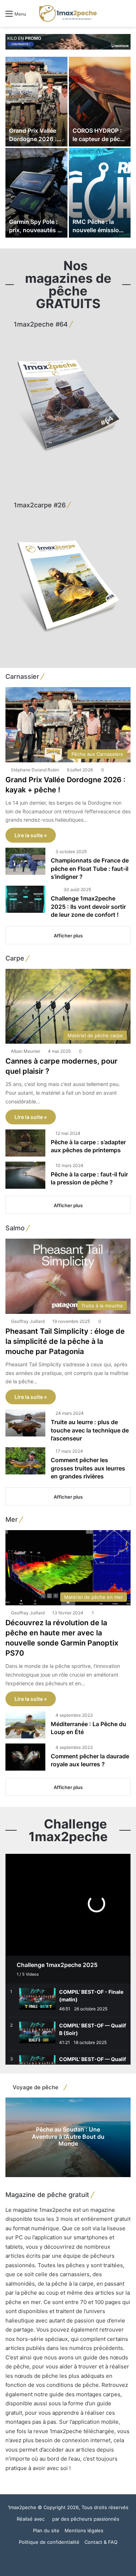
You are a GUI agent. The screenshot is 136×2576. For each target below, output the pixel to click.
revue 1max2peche (58, 2431)
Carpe (15, 958)
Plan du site (46, 2530)
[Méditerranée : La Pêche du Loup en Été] (25, 1725)
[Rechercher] (127, 16)
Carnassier (22, 676)
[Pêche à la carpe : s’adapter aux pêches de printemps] (25, 1143)
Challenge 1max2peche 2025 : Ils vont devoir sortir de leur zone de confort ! (88, 906)
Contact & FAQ (101, 2542)
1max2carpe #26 (39, 505)
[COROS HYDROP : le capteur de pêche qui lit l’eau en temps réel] (100, 102)
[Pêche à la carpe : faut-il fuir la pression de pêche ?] (25, 1175)
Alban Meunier (26, 1051)
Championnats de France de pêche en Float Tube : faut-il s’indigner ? (90, 868)
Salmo (15, 1228)
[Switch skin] (114, 16)
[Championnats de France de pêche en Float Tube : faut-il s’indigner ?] (25, 861)
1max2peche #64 (40, 324)
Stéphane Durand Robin (35, 770)
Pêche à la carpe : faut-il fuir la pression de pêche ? (89, 1178)
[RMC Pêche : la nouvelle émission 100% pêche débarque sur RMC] (100, 193)
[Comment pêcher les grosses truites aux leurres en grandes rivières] (25, 1461)
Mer (12, 1519)
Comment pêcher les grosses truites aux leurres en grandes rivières (88, 1468)
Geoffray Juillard (28, 1321)
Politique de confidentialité (49, 2542)
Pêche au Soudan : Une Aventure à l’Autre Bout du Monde (68, 2136)
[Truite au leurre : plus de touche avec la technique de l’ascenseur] (25, 1423)
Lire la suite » (31, 835)
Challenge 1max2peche (68, 1830)
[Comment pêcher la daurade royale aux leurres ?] (25, 1757)
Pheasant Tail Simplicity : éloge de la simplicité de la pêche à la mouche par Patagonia (65, 1341)
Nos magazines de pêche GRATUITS (68, 284)
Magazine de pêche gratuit (47, 2195)
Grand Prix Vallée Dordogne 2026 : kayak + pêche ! (33, 139)
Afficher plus (68, 936)
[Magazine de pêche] (68, 13)
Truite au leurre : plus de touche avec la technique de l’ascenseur (90, 1430)
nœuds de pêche (36, 2376)
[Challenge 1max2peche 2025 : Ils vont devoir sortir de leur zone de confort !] (25, 899)
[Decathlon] (68, 41)
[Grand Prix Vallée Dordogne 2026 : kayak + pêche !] (36, 102)
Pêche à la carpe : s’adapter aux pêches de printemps (88, 1146)
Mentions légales (84, 2530)
